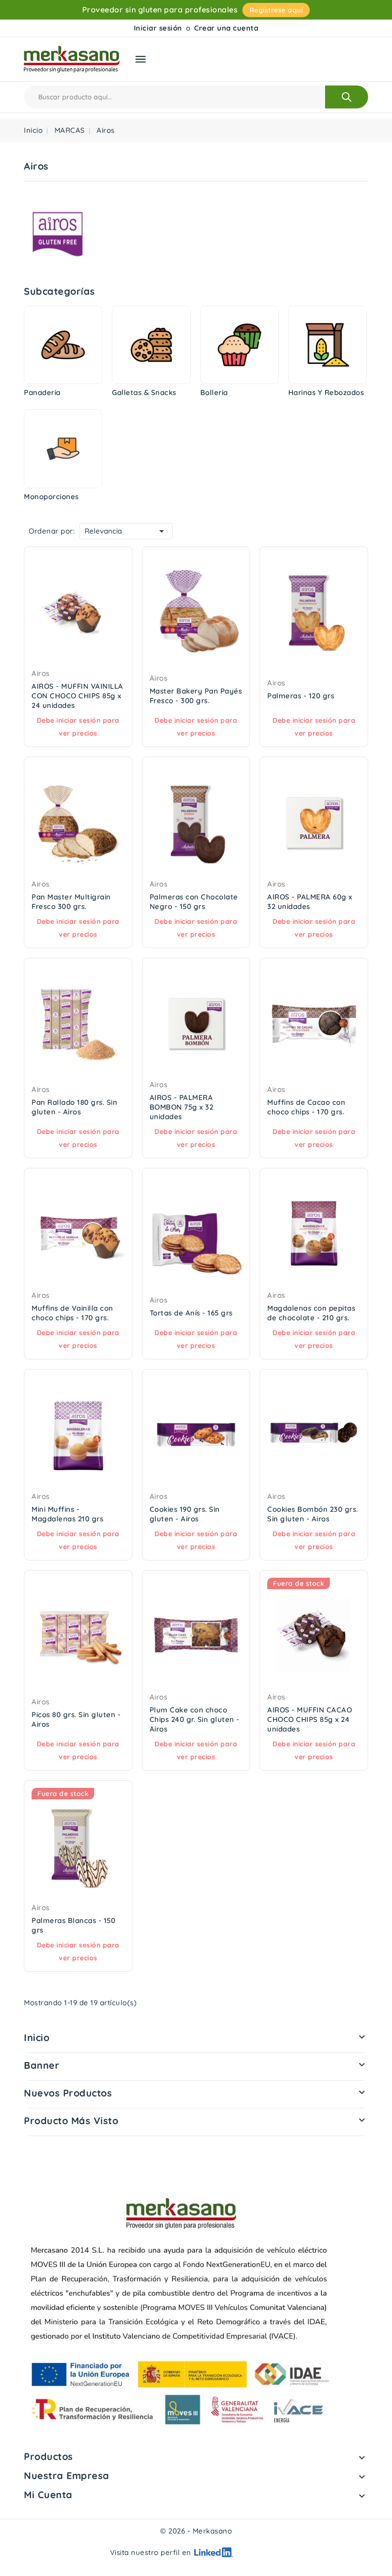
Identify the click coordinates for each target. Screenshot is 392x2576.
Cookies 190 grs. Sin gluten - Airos (185, 1514)
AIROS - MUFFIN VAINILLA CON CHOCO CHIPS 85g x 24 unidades (77, 696)
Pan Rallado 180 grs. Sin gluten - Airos (74, 1107)
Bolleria (214, 392)
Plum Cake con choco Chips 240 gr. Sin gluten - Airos (195, 1719)
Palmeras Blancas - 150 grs (73, 1925)
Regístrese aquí (276, 10)
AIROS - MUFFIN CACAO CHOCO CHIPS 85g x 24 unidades (310, 1719)
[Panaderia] (63, 345)
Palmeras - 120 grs (301, 696)
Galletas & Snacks (144, 392)
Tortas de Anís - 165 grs (191, 1313)
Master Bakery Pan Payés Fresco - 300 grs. (196, 696)
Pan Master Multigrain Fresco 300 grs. (71, 902)
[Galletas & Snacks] (151, 345)
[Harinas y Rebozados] (327, 345)
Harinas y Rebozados (326, 392)
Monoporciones (51, 497)
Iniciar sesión (158, 28)
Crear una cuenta (226, 28)
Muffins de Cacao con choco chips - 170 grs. (306, 1107)
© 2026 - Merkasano (196, 2531)
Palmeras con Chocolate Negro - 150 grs (194, 902)
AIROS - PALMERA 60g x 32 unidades (310, 902)
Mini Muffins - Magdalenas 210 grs (67, 1514)
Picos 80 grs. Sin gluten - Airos (76, 1719)
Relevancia (126, 531)
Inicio (37, 2037)
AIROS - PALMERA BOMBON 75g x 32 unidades (182, 1107)
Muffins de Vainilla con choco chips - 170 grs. (72, 1313)
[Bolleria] (240, 345)
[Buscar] (347, 97)
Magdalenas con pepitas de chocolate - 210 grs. (311, 1313)
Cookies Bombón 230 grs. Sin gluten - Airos (313, 1514)
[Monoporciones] (63, 449)
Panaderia (42, 392)
